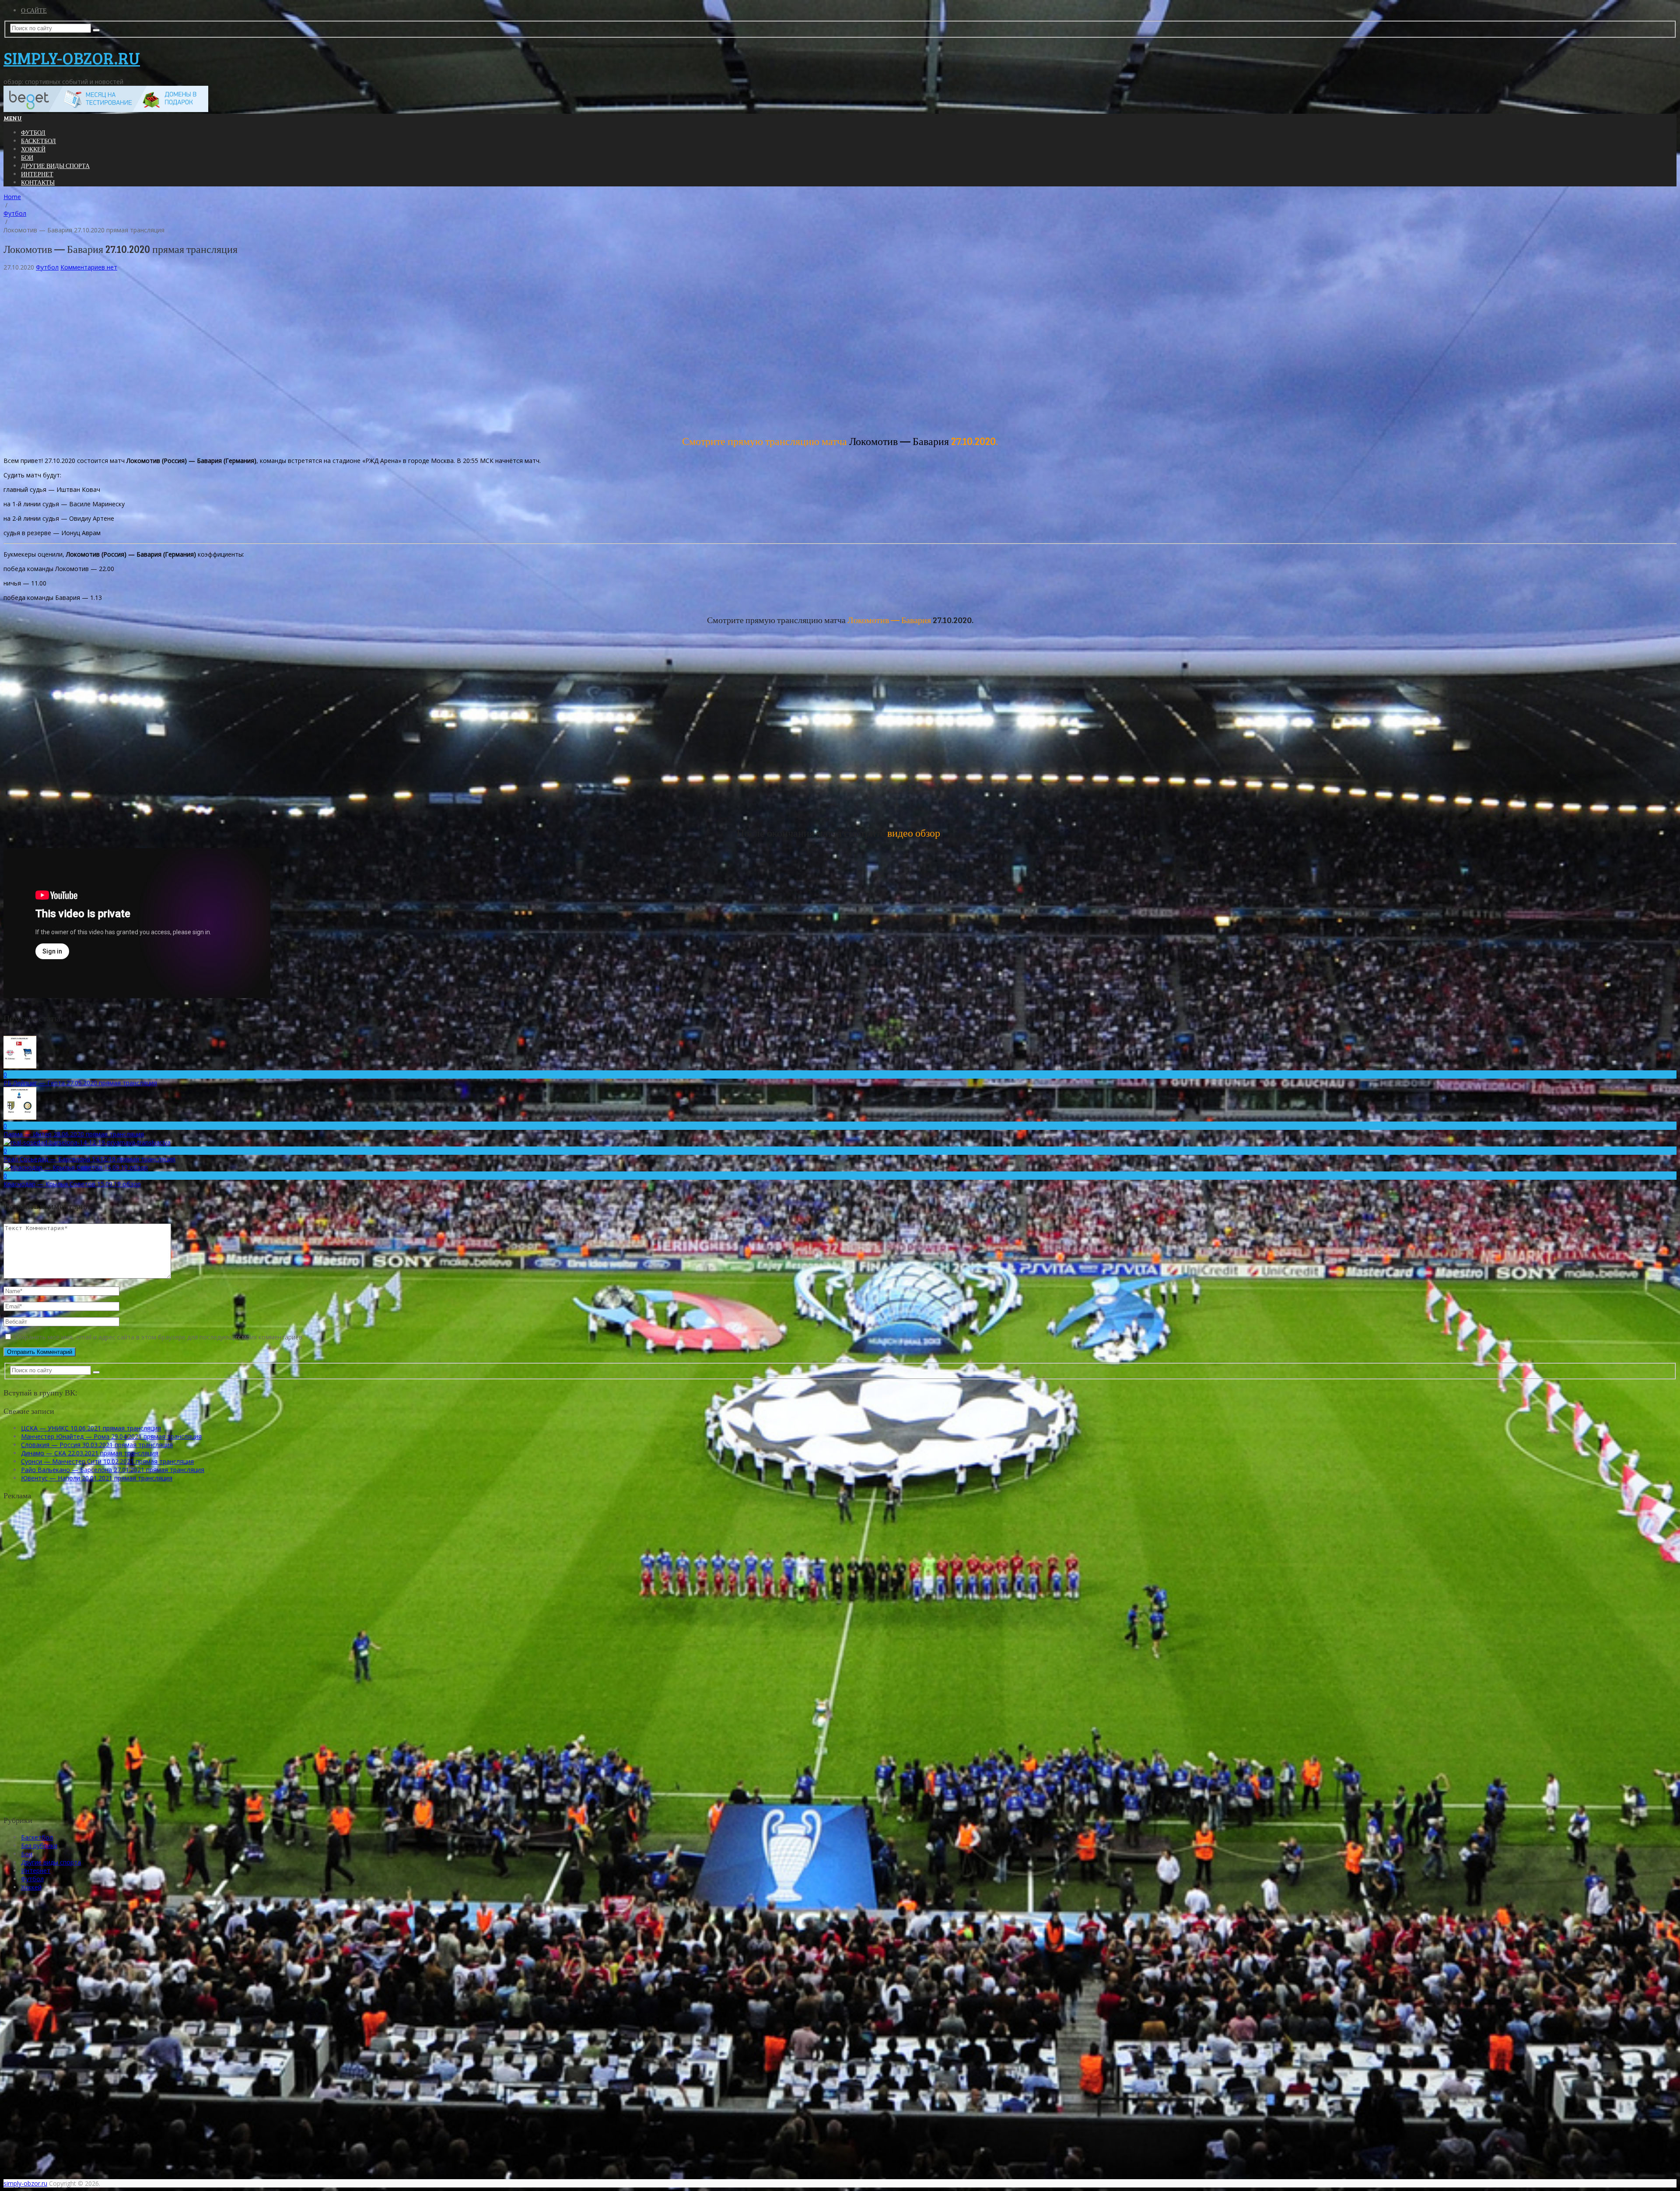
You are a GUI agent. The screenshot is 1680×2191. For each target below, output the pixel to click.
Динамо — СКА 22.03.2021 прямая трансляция (90, 1453)
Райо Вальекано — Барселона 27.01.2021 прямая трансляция (113, 1470)
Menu (13, 118)
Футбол (33, 132)
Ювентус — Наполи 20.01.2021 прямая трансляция (97, 1478)
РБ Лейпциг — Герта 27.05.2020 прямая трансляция (80, 1083)
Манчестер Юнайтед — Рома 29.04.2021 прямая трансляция (111, 1436)
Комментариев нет (89, 267)
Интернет (37, 174)
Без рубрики (39, 1846)
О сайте (34, 10)
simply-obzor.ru (72, 58)
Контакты (38, 182)
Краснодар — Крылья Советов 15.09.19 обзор (72, 1184)
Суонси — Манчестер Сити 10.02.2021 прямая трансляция (107, 1461)
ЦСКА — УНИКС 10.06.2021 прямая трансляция (91, 1428)
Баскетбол (38, 141)
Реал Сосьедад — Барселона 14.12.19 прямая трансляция (89, 1159)
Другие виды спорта (55, 166)
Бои (27, 157)
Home (12, 197)
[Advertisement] (266, 355)
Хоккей (33, 149)
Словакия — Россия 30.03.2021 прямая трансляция (97, 1445)
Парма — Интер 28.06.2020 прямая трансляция (74, 1134)
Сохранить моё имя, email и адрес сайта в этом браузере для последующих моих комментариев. (159, 1337)
